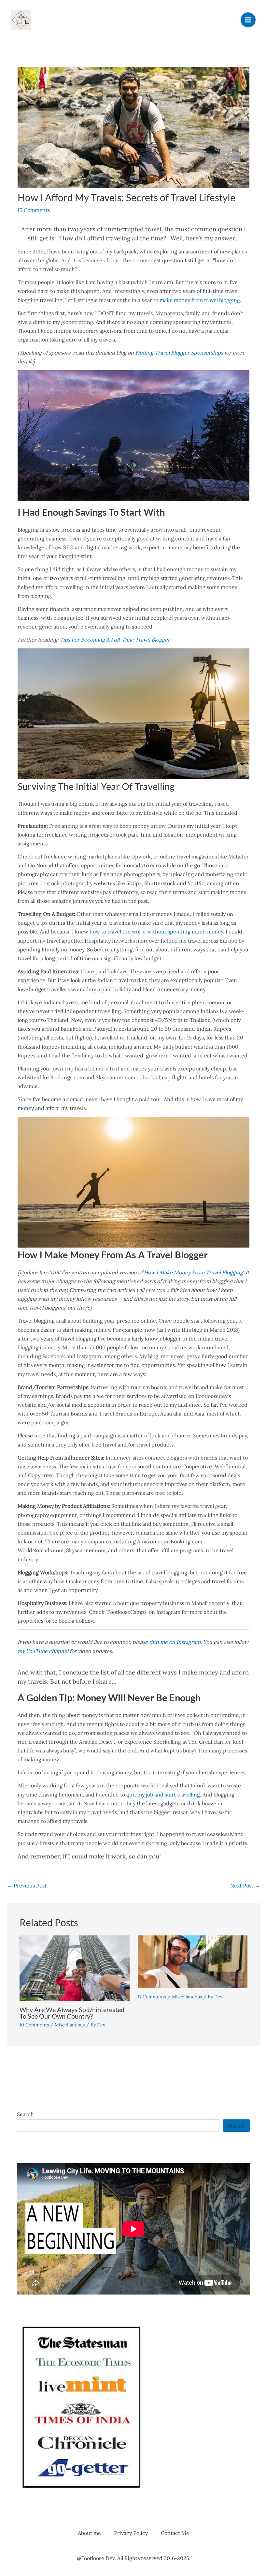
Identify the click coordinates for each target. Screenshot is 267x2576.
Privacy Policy (131, 2533)
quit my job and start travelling (163, 1795)
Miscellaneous (70, 2025)
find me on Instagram (175, 1642)
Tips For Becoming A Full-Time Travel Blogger (115, 640)
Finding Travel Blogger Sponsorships (179, 353)
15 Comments (34, 210)
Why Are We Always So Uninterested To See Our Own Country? (72, 2013)
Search (25, 2114)
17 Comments (152, 1997)
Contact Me (175, 2533)
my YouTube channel (43, 1651)
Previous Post (27, 1886)
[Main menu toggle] (248, 20)
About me (89, 2533)
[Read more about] (193, 1961)
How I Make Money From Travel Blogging (193, 1272)
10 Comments (34, 2025)
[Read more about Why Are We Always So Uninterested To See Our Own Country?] (75, 1967)
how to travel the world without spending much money (156, 932)
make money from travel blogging (200, 300)
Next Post (245, 1886)
